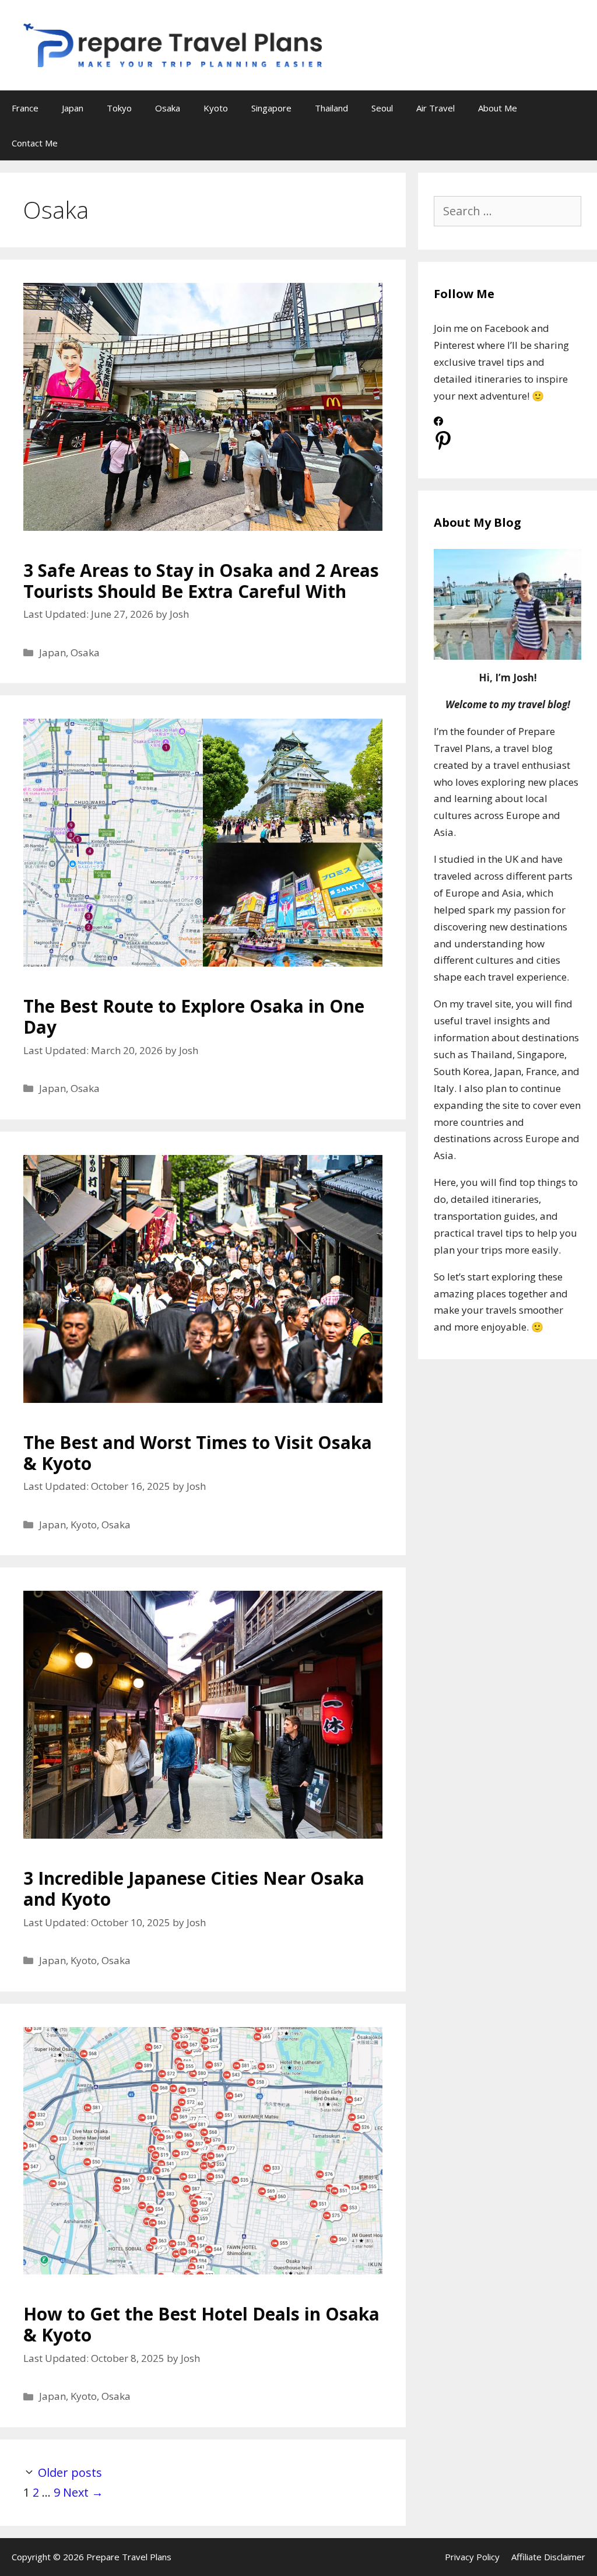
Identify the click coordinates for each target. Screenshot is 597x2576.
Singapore (271, 108)
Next (83, 2492)
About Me (498, 108)
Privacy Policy (472, 2557)
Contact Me (35, 143)
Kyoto (216, 108)
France (25, 108)
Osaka (168, 108)
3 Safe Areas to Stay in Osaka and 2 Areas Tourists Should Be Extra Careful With (201, 581)
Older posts (70, 2472)
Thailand (331, 108)
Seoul (382, 108)
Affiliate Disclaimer (548, 2557)
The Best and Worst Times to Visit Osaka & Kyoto (198, 1453)
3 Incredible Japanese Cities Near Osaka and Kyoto (194, 1889)
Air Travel (436, 108)
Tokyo (119, 108)
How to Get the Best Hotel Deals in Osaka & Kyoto (201, 2324)
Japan (73, 108)
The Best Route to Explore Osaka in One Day (194, 1016)
